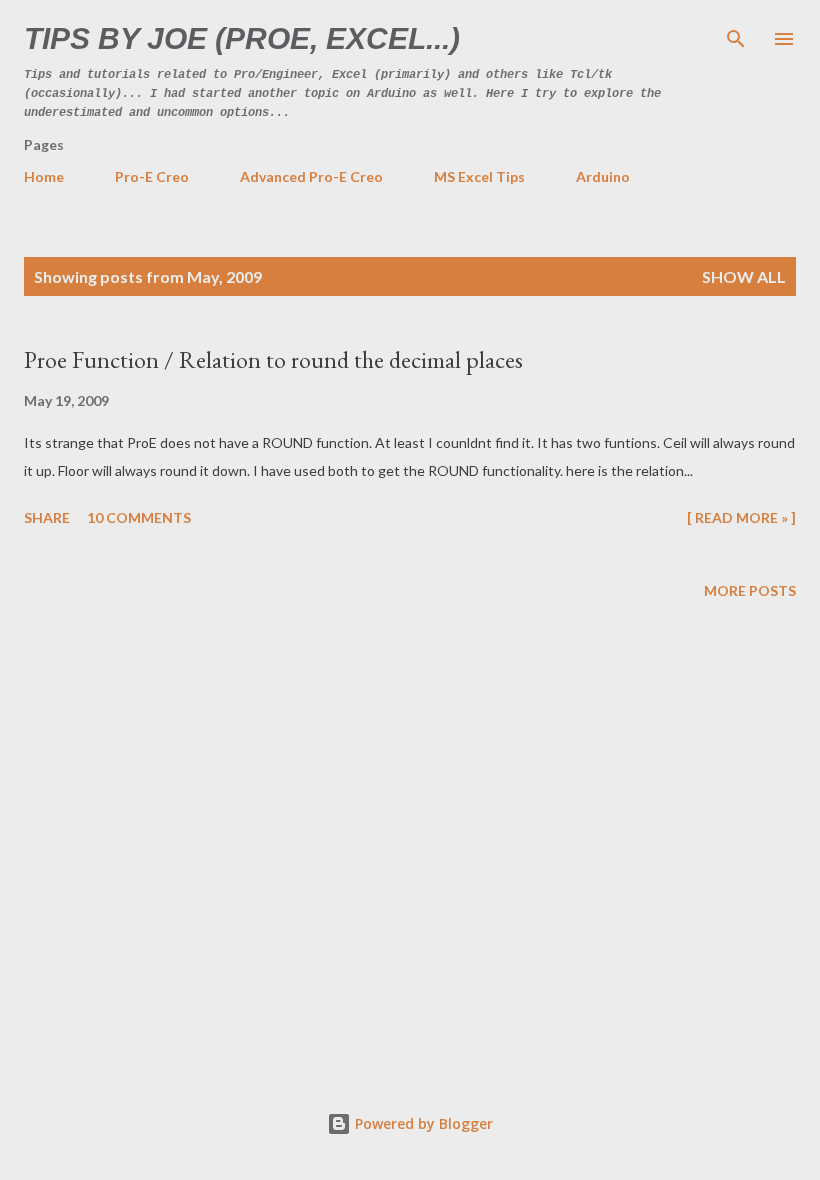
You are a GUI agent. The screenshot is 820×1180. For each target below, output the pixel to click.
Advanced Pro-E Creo (311, 176)
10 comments (139, 517)
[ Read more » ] (741, 517)
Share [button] (47, 517)
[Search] (736, 36)
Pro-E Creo (152, 176)
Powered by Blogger (422, 1123)
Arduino (603, 176)
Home (44, 176)
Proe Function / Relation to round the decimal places (273, 359)
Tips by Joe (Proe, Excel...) (242, 38)
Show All (744, 276)
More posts (750, 590)
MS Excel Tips (479, 176)
